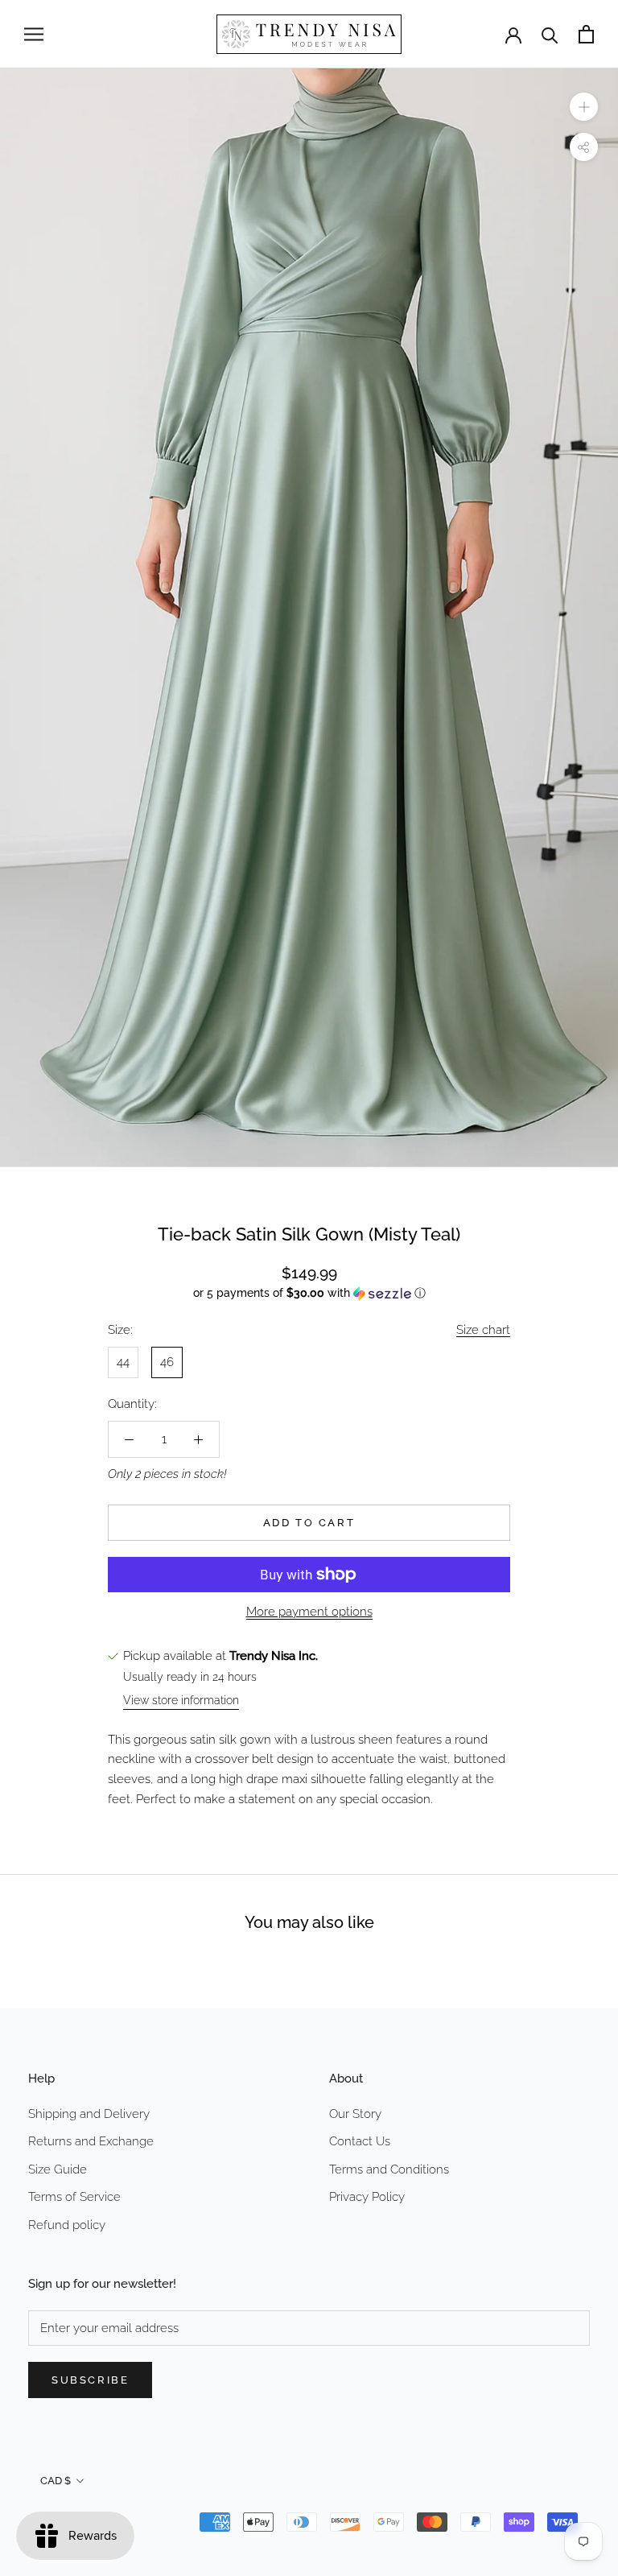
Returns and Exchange (91, 2141)
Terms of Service (74, 2197)
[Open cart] (586, 34)
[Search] (550, 34)
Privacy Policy (367, 2197)
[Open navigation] (34, 34)
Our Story (355, 2114)
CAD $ (56, 2481)
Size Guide (58, 2169)
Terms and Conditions (389, 2169)
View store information (181, 1700)
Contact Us (360, 2141)
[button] (309, 1293)
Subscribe (90, 2380)
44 (123, 1362)
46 (167, 1362)
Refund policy (67, 2225)
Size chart (483, 1330)
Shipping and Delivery (89, 2114)
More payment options (309, 1612)
